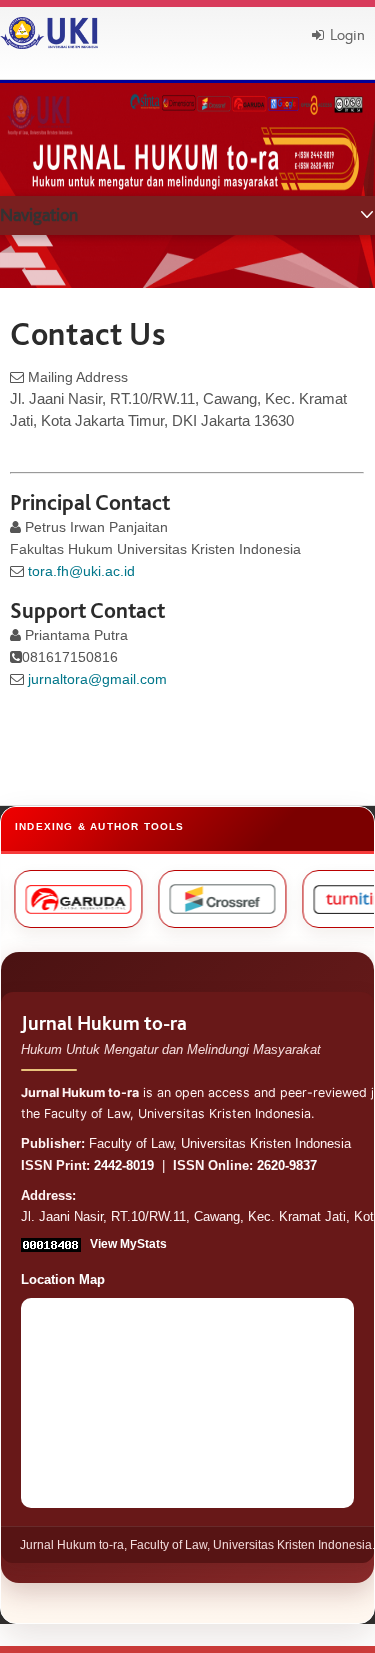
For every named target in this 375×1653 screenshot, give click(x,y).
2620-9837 (287, 1166)
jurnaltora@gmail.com (97, 679)
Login (347, 35)
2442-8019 (124, 1166)
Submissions (44, 256)
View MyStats (128, 1244)
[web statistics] (52, 1244)
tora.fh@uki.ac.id (81, 571)
